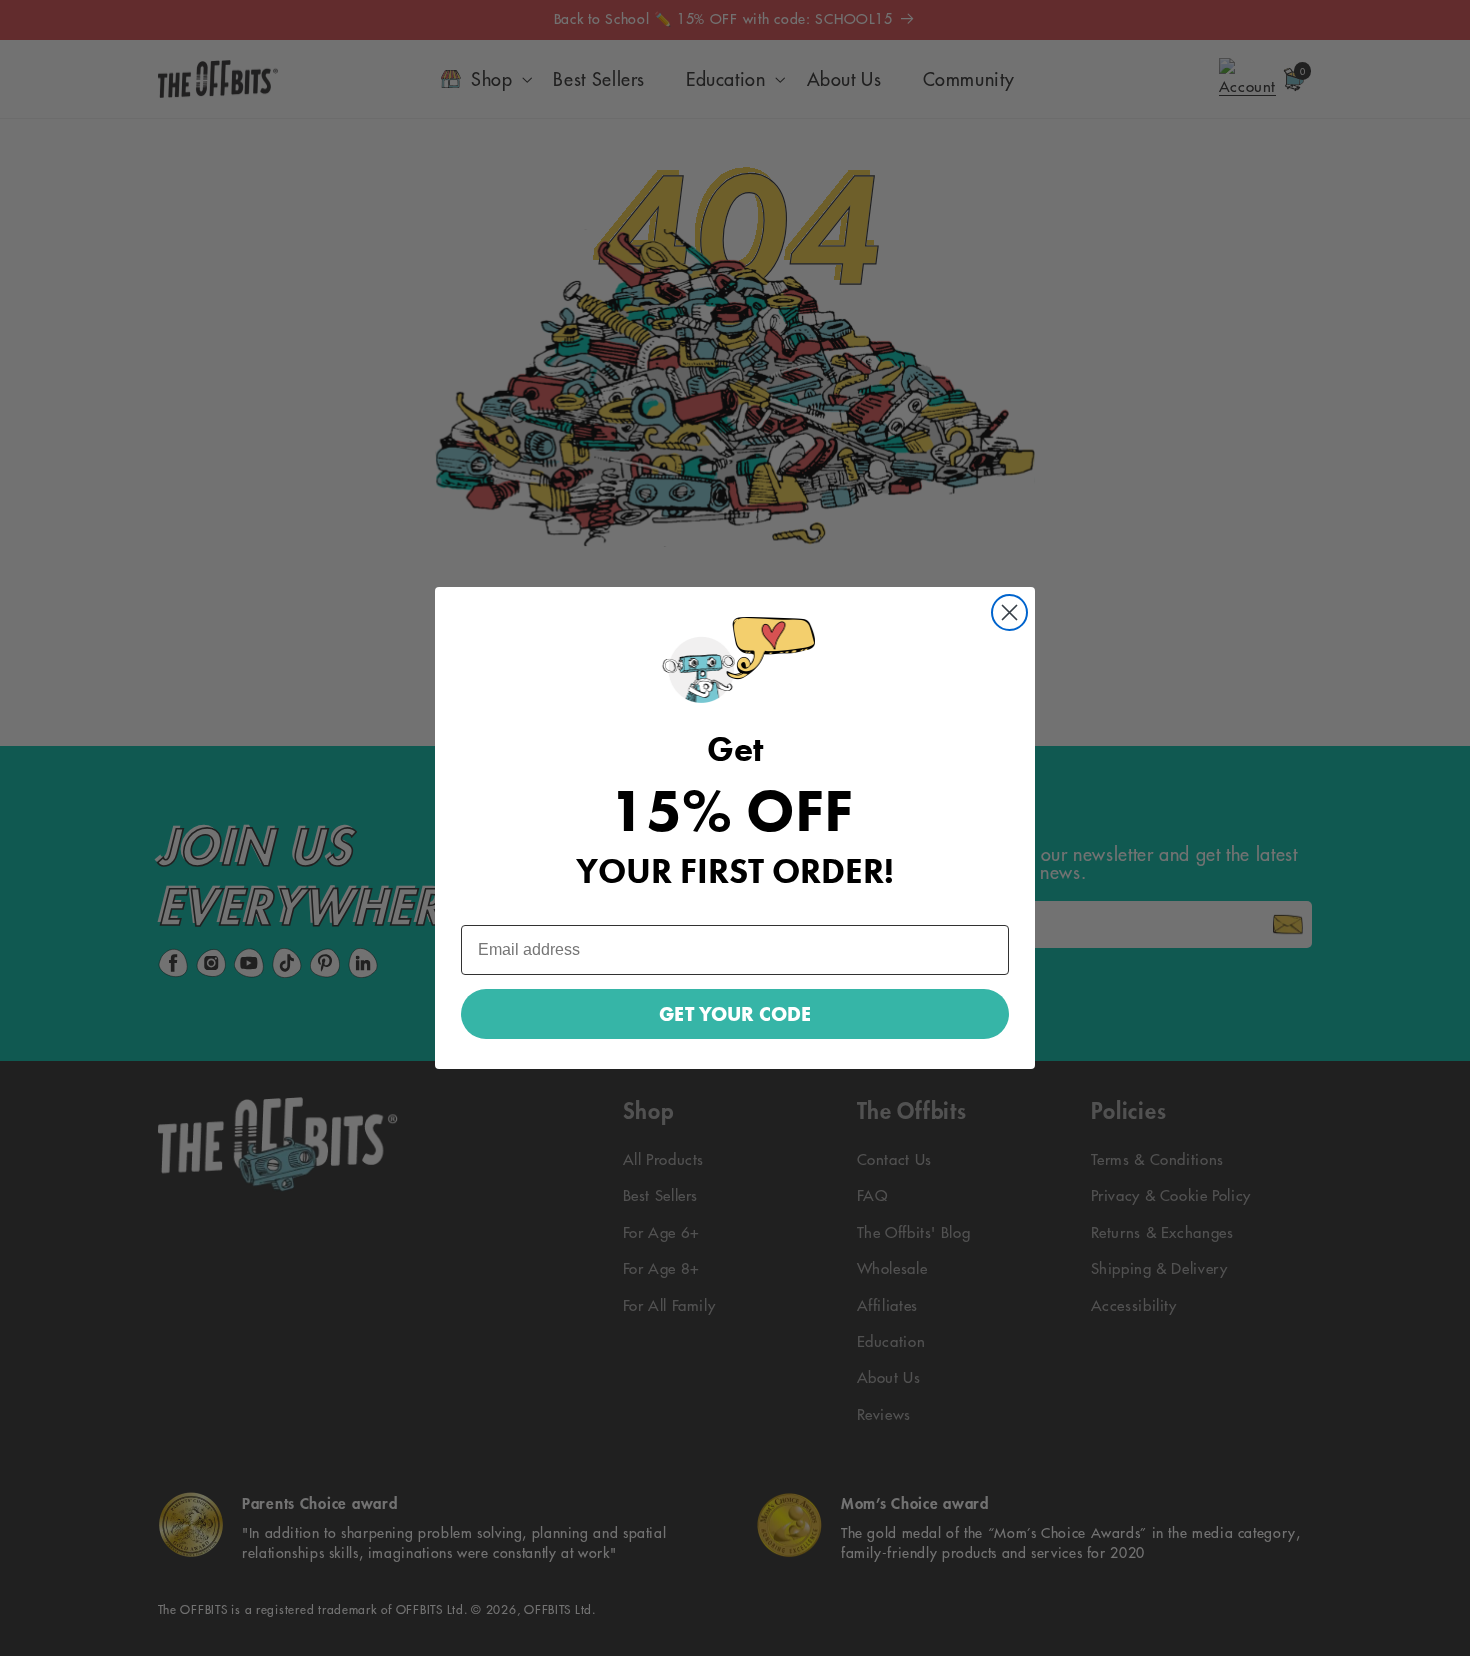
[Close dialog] (1009, 612)
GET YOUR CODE (735, 1014)
